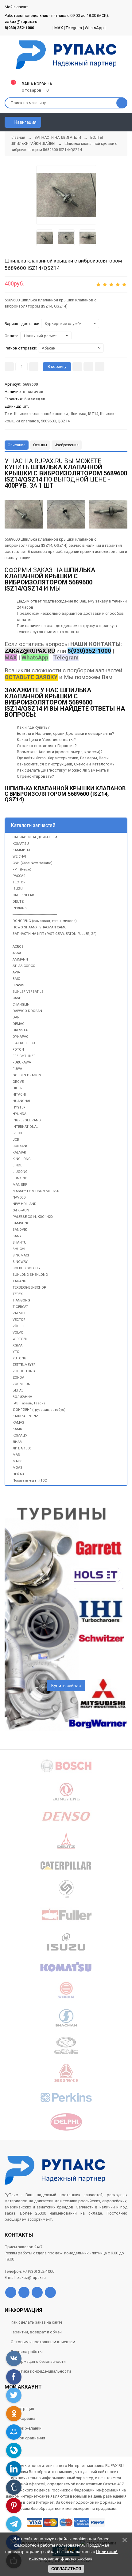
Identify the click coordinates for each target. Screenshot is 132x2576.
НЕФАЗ (18, 1474)
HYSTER (19, 1107)
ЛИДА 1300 (22, 1448)
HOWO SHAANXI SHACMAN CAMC (39, 927)
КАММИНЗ (21, 850)
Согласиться (66, 2569)
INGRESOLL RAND (27, 1120)
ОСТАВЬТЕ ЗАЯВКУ (31, 677)
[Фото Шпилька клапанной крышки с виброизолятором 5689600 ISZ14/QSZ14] (24, 514)
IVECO (17, 1133)
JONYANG (21, 1146)
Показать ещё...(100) (30, 1481)
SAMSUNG (21, 1223)
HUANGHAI (21, 1101)
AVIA (16, 972)
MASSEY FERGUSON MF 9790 (36, 1191)
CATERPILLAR (23, 895)
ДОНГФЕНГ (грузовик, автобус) (39, 1410)
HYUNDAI (20, 1114)
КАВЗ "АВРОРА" (25, 1416)
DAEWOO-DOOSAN (27, 1011)
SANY (17, 1236)
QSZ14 (64, 421)
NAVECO (19, 1197)
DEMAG (19, 1024)
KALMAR (19, 1152)
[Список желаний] (114, 122)
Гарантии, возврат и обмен (36, 2332)
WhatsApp (94, 28)
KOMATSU (21, 844)
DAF (16, 1017)
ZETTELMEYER (24, 1365)
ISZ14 (93, 414)
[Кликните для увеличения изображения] (108, 514)
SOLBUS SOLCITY (27, 1268)
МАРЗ (17, 1461)
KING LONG (22, 1159)
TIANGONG (21, 1300)
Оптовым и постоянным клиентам (43, 2342)
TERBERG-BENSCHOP (29, 1288)
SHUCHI (19, 1249)
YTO (16, 1352)
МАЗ (16, 1455)
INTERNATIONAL (25, 1127)
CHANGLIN (21, 1005)
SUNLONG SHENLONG (30, 1275)
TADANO (19, 1281)
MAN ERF (20, 1185)
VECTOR (19, 1320)
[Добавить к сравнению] (100, 367)
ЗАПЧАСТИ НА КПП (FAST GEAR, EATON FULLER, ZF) (54, 934)
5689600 (48, 421)
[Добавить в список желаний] (88, 367)
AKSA (17, 953)
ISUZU (18, 889)
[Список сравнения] (125, 122)
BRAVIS (18, 985)
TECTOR (19, 882)
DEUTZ (18, 902)
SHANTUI (20, 1243)
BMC (16, 979)
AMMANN (20, 959)
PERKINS (20, 908)
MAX (59, 28)
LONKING (20, 1178)
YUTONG (19, 1358)
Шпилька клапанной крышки (41, 414)
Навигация (25, 122)
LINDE (17, 1165)
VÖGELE (19, 1326)
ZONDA (18, 1378)
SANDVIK (20, 1230)
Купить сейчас (66, 1686)
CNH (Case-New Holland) (33, 863)
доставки (92, 613)
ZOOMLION (21, 1384)
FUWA (17, 1069)
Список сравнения (28, 2438)
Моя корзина (23, 2418)
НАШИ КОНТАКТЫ (95, 644)
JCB (16, 1140)
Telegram (74, 28)
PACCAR (19, 876)
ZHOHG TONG (24, 1371)
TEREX (18, 1294)
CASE (17, 998)
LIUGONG (20, 1172)
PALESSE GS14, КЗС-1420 (33, 1217)
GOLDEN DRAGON (27, 1075)
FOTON (18, 1050)
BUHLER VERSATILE (28, 992)
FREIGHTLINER (24, 1056)
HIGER (17, 1088)
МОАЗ (17, 1468)
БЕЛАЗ (18, 1390)
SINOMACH (21, 1255)
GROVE (18, 1082)
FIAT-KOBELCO (24, 1043)
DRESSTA (20, 1030)
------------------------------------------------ (35, 914)
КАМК (17, 1429)
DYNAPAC (20, 1037)
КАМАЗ (18, 1423)
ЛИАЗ (17, 1442)
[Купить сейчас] (77, 367)
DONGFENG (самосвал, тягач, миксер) (45, 921)
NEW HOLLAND (25, 1204)
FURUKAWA (22, 1062)
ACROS (18, 947)
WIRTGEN (20, 1339)
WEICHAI (19, 857)
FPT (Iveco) (22, 869)
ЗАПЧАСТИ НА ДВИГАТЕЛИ (35, 837)
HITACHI (19, 1095)
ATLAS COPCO (24, 966)
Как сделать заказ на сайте (37, 2322)
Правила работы (27, 2352)
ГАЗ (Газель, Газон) (29, 1403)
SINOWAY (20, 1262)
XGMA (17, 1345)
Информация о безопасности (38, 2361)
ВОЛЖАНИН (22, 1397)
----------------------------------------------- (34, 940)
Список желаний (26, 2428)
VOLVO (18, 1333)
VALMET (19, 1313)
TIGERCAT (20, 1307)
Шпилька (78, 414)
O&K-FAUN (21, 1210)
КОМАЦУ (20, 1435)
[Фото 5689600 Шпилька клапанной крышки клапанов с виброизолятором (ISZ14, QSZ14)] (66, 195)
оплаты (24, 619)
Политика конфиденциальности (41, 2371)
